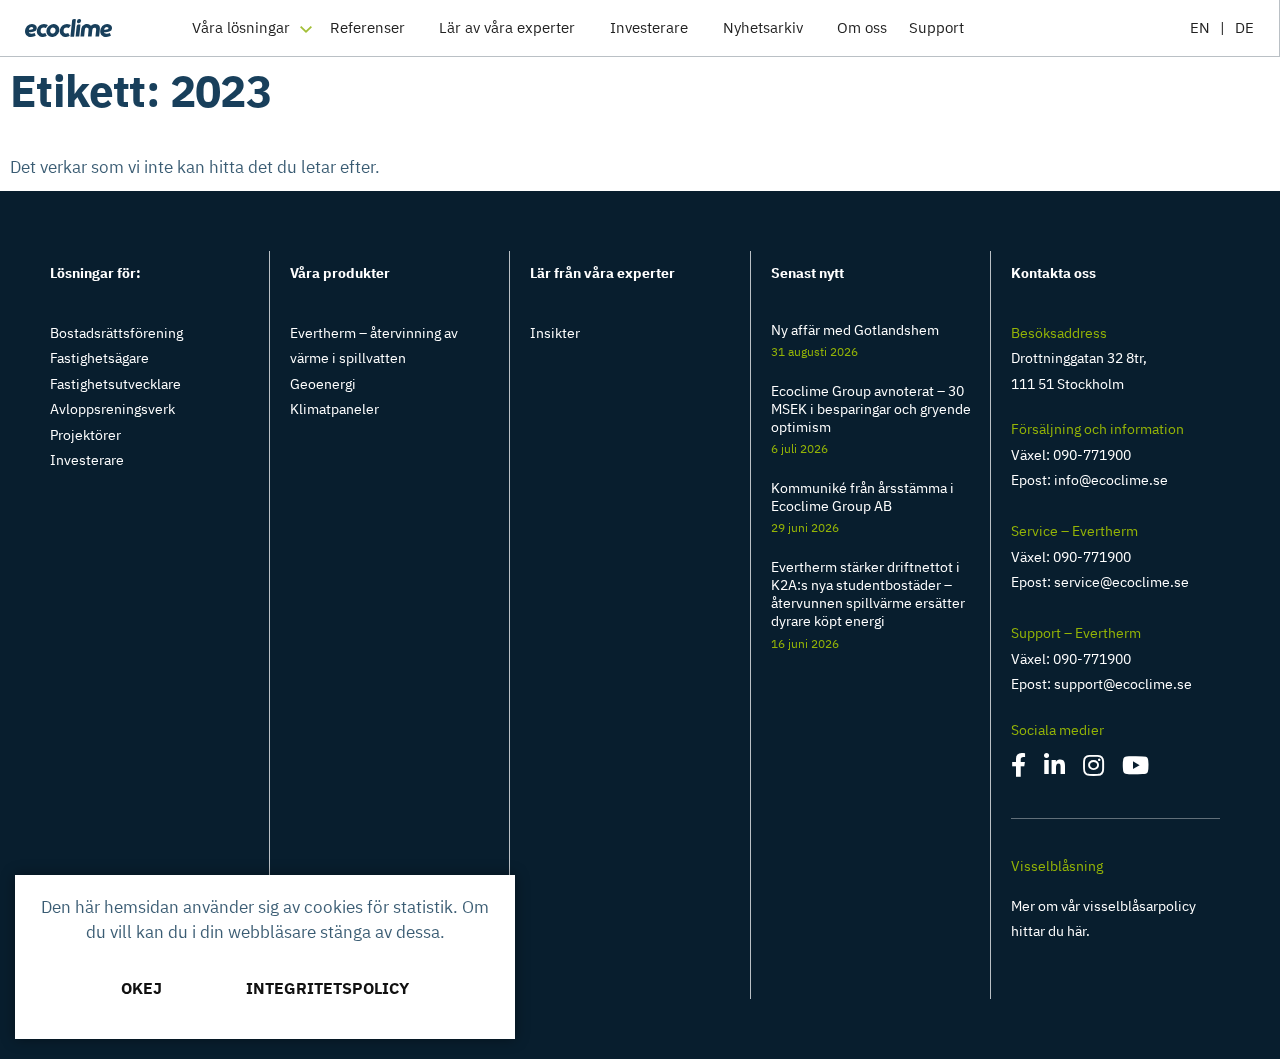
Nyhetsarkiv (763, 27)
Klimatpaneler (334, 409)
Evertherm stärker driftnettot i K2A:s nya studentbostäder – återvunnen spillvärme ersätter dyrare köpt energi (868, 594)
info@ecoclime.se (1111, 480)
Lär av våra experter (507, 27)
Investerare (649, 27)
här (1076, 931)
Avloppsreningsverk (112, 409)
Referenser (367, 27)
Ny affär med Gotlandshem (855, 330)
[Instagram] (1095, 769)
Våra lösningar (241, 27)
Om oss (862, 27)
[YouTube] (1135, 769)
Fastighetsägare (99, 358)
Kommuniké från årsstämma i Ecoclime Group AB (862, 497)
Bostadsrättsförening (116, 333)
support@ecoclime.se (1123, 684)
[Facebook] (1020, 769)
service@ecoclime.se (1121, 582)
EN (1200, 27)
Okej (141, 988)
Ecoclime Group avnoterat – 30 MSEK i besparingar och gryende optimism (871, 409)
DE (1244, 27)
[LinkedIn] (1056, 769)
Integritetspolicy (327, 988)
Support (936, 27)
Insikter (555, 333)
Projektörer (85, 435)
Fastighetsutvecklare (115, 384)
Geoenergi (323, 384)
